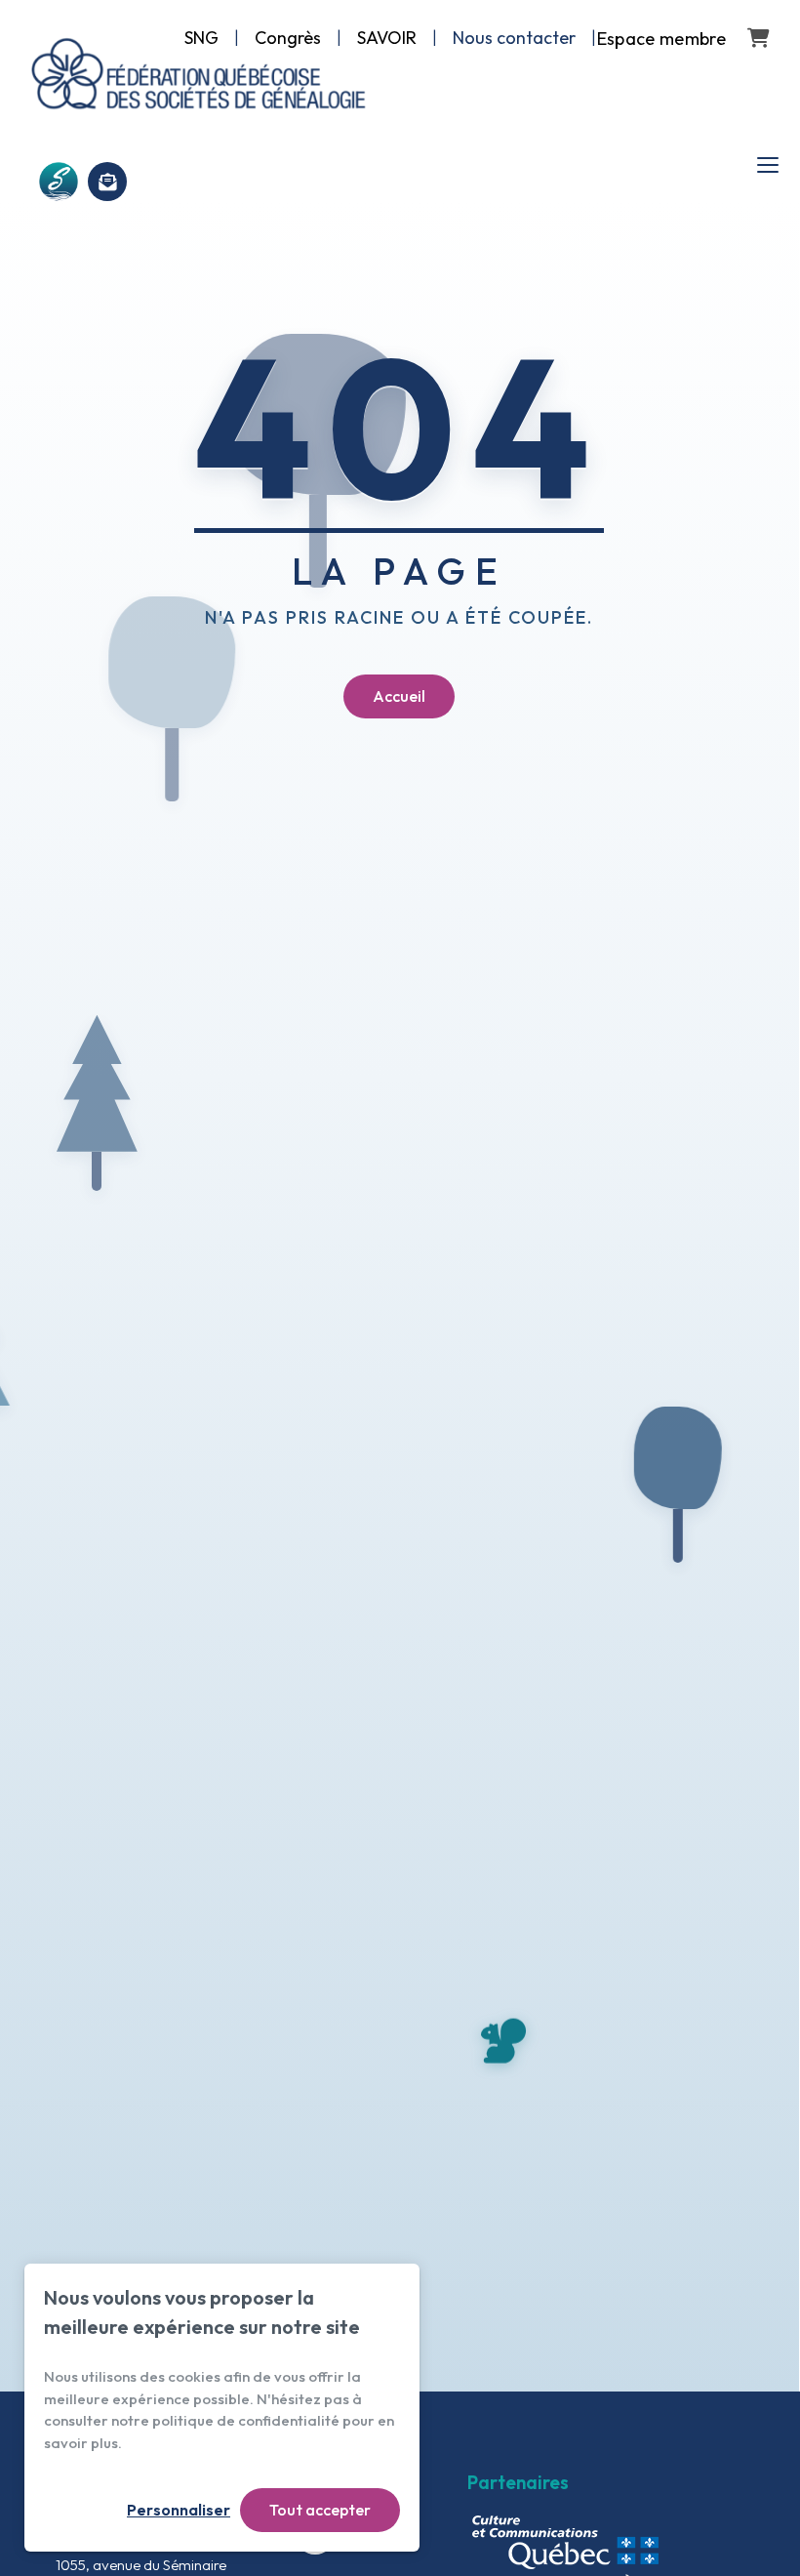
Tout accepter (320, 2510)
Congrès (288, 38)
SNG (201, 38)
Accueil (399, 696)
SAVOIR (387, 38)
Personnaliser (179, 2510)
